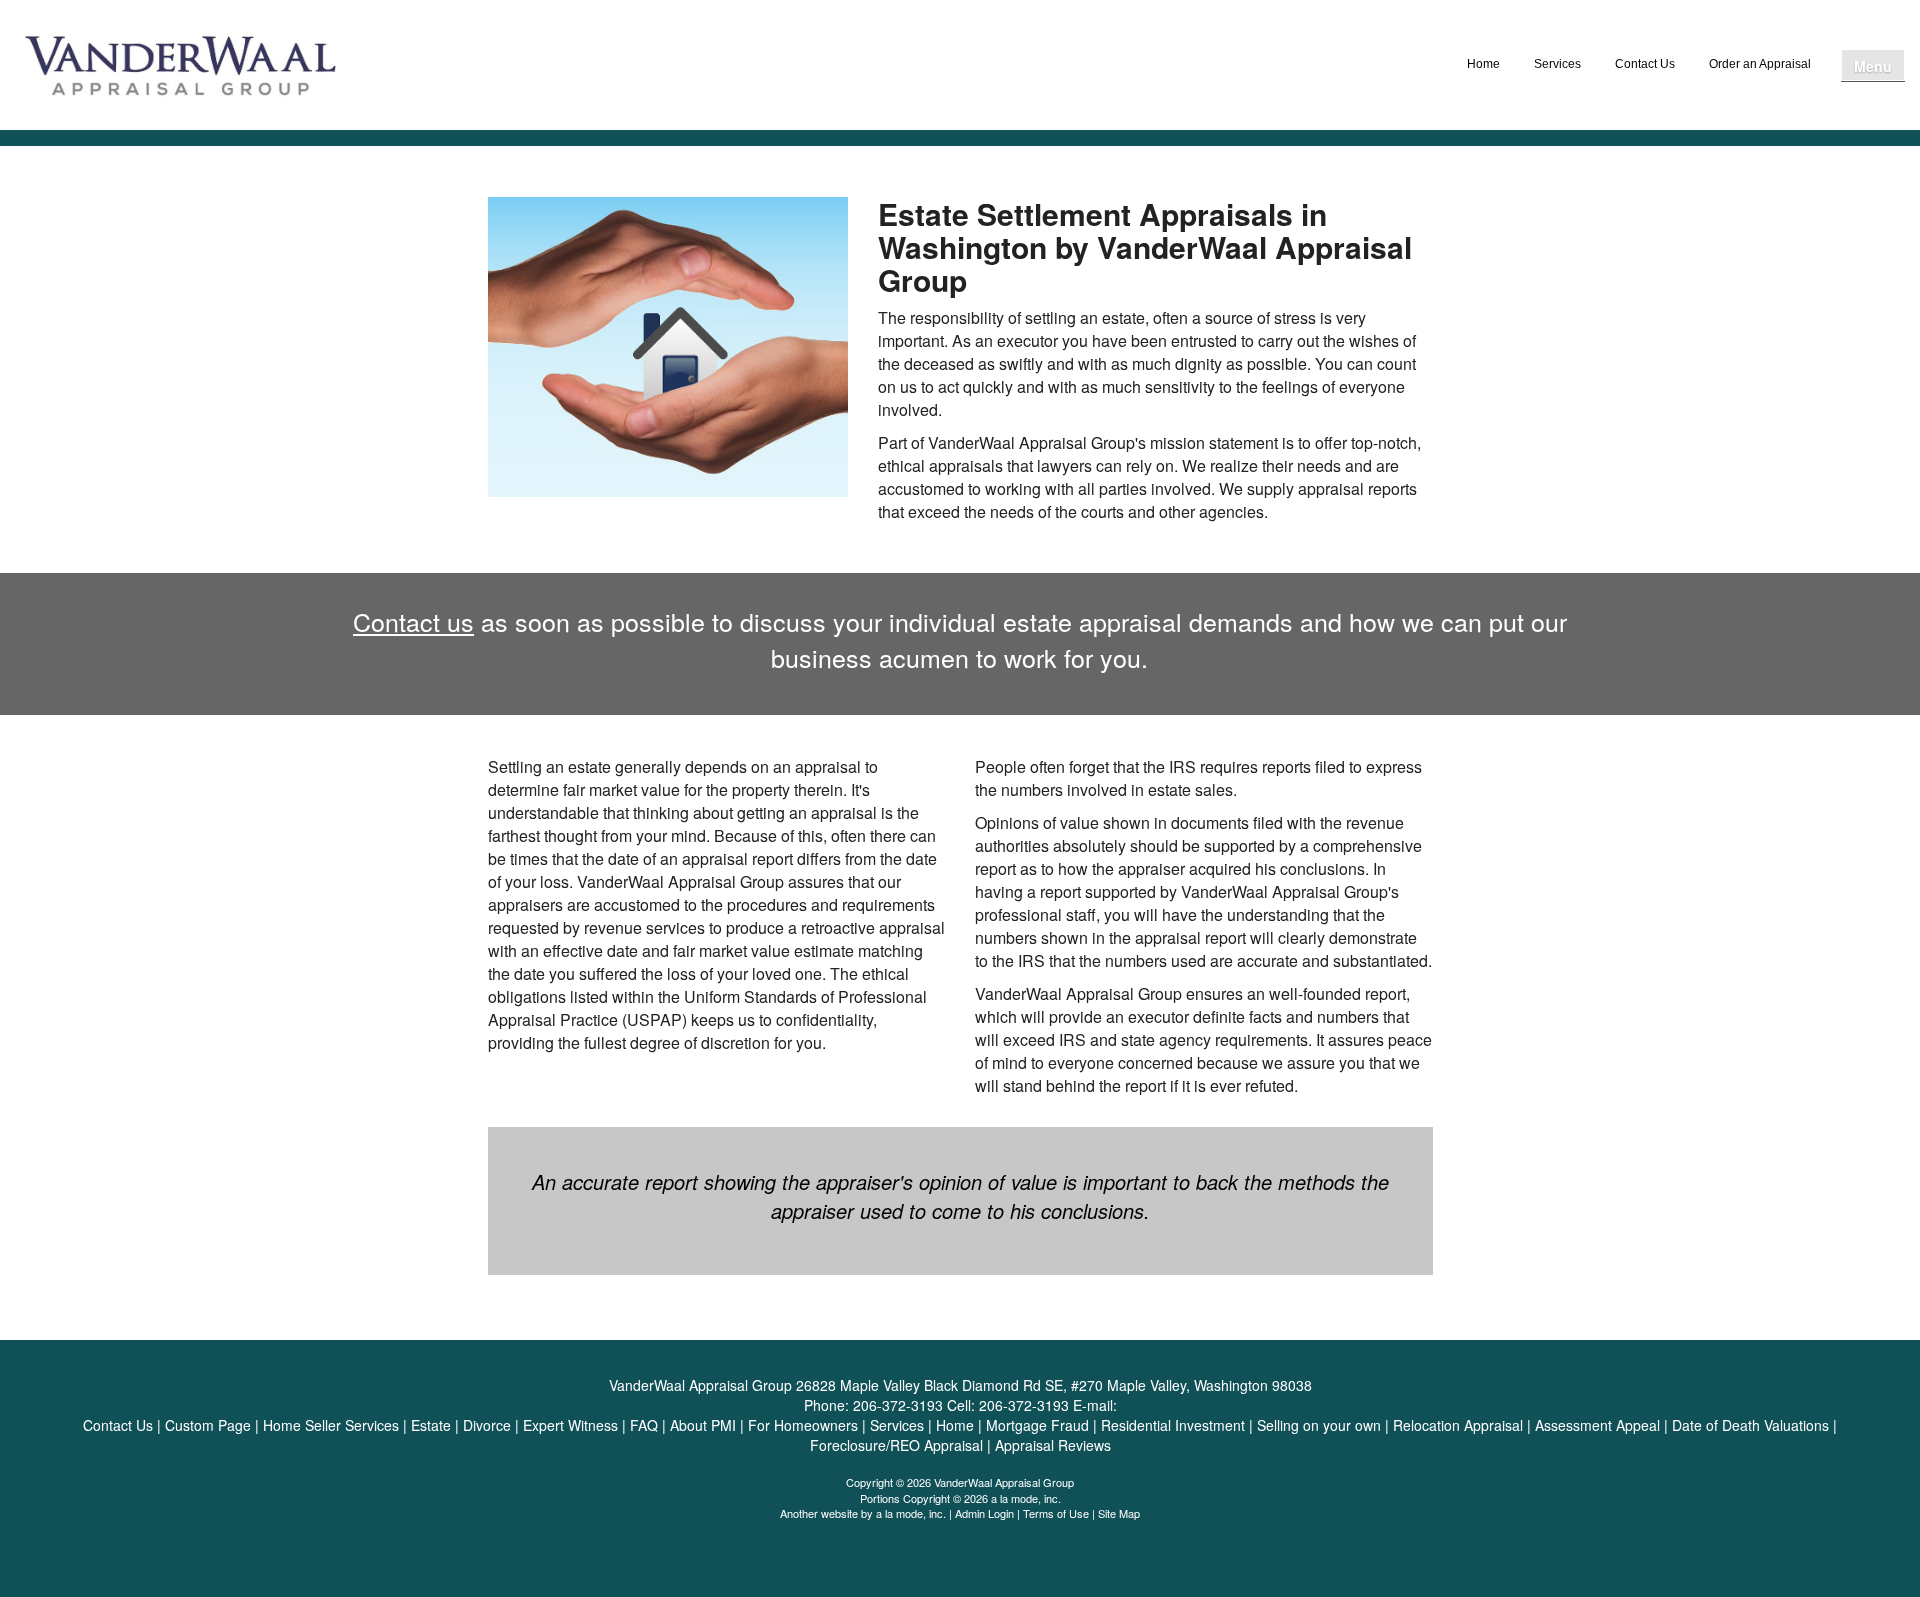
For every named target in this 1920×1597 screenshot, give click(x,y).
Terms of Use (1056, 1513)
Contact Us (1645, 64)
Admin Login (984, 1513)
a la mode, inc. (911, 1513)
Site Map (1119, 1513)
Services (1557, 64)
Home (1483, 64)
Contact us (413, 621)
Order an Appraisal (1760, 64)
